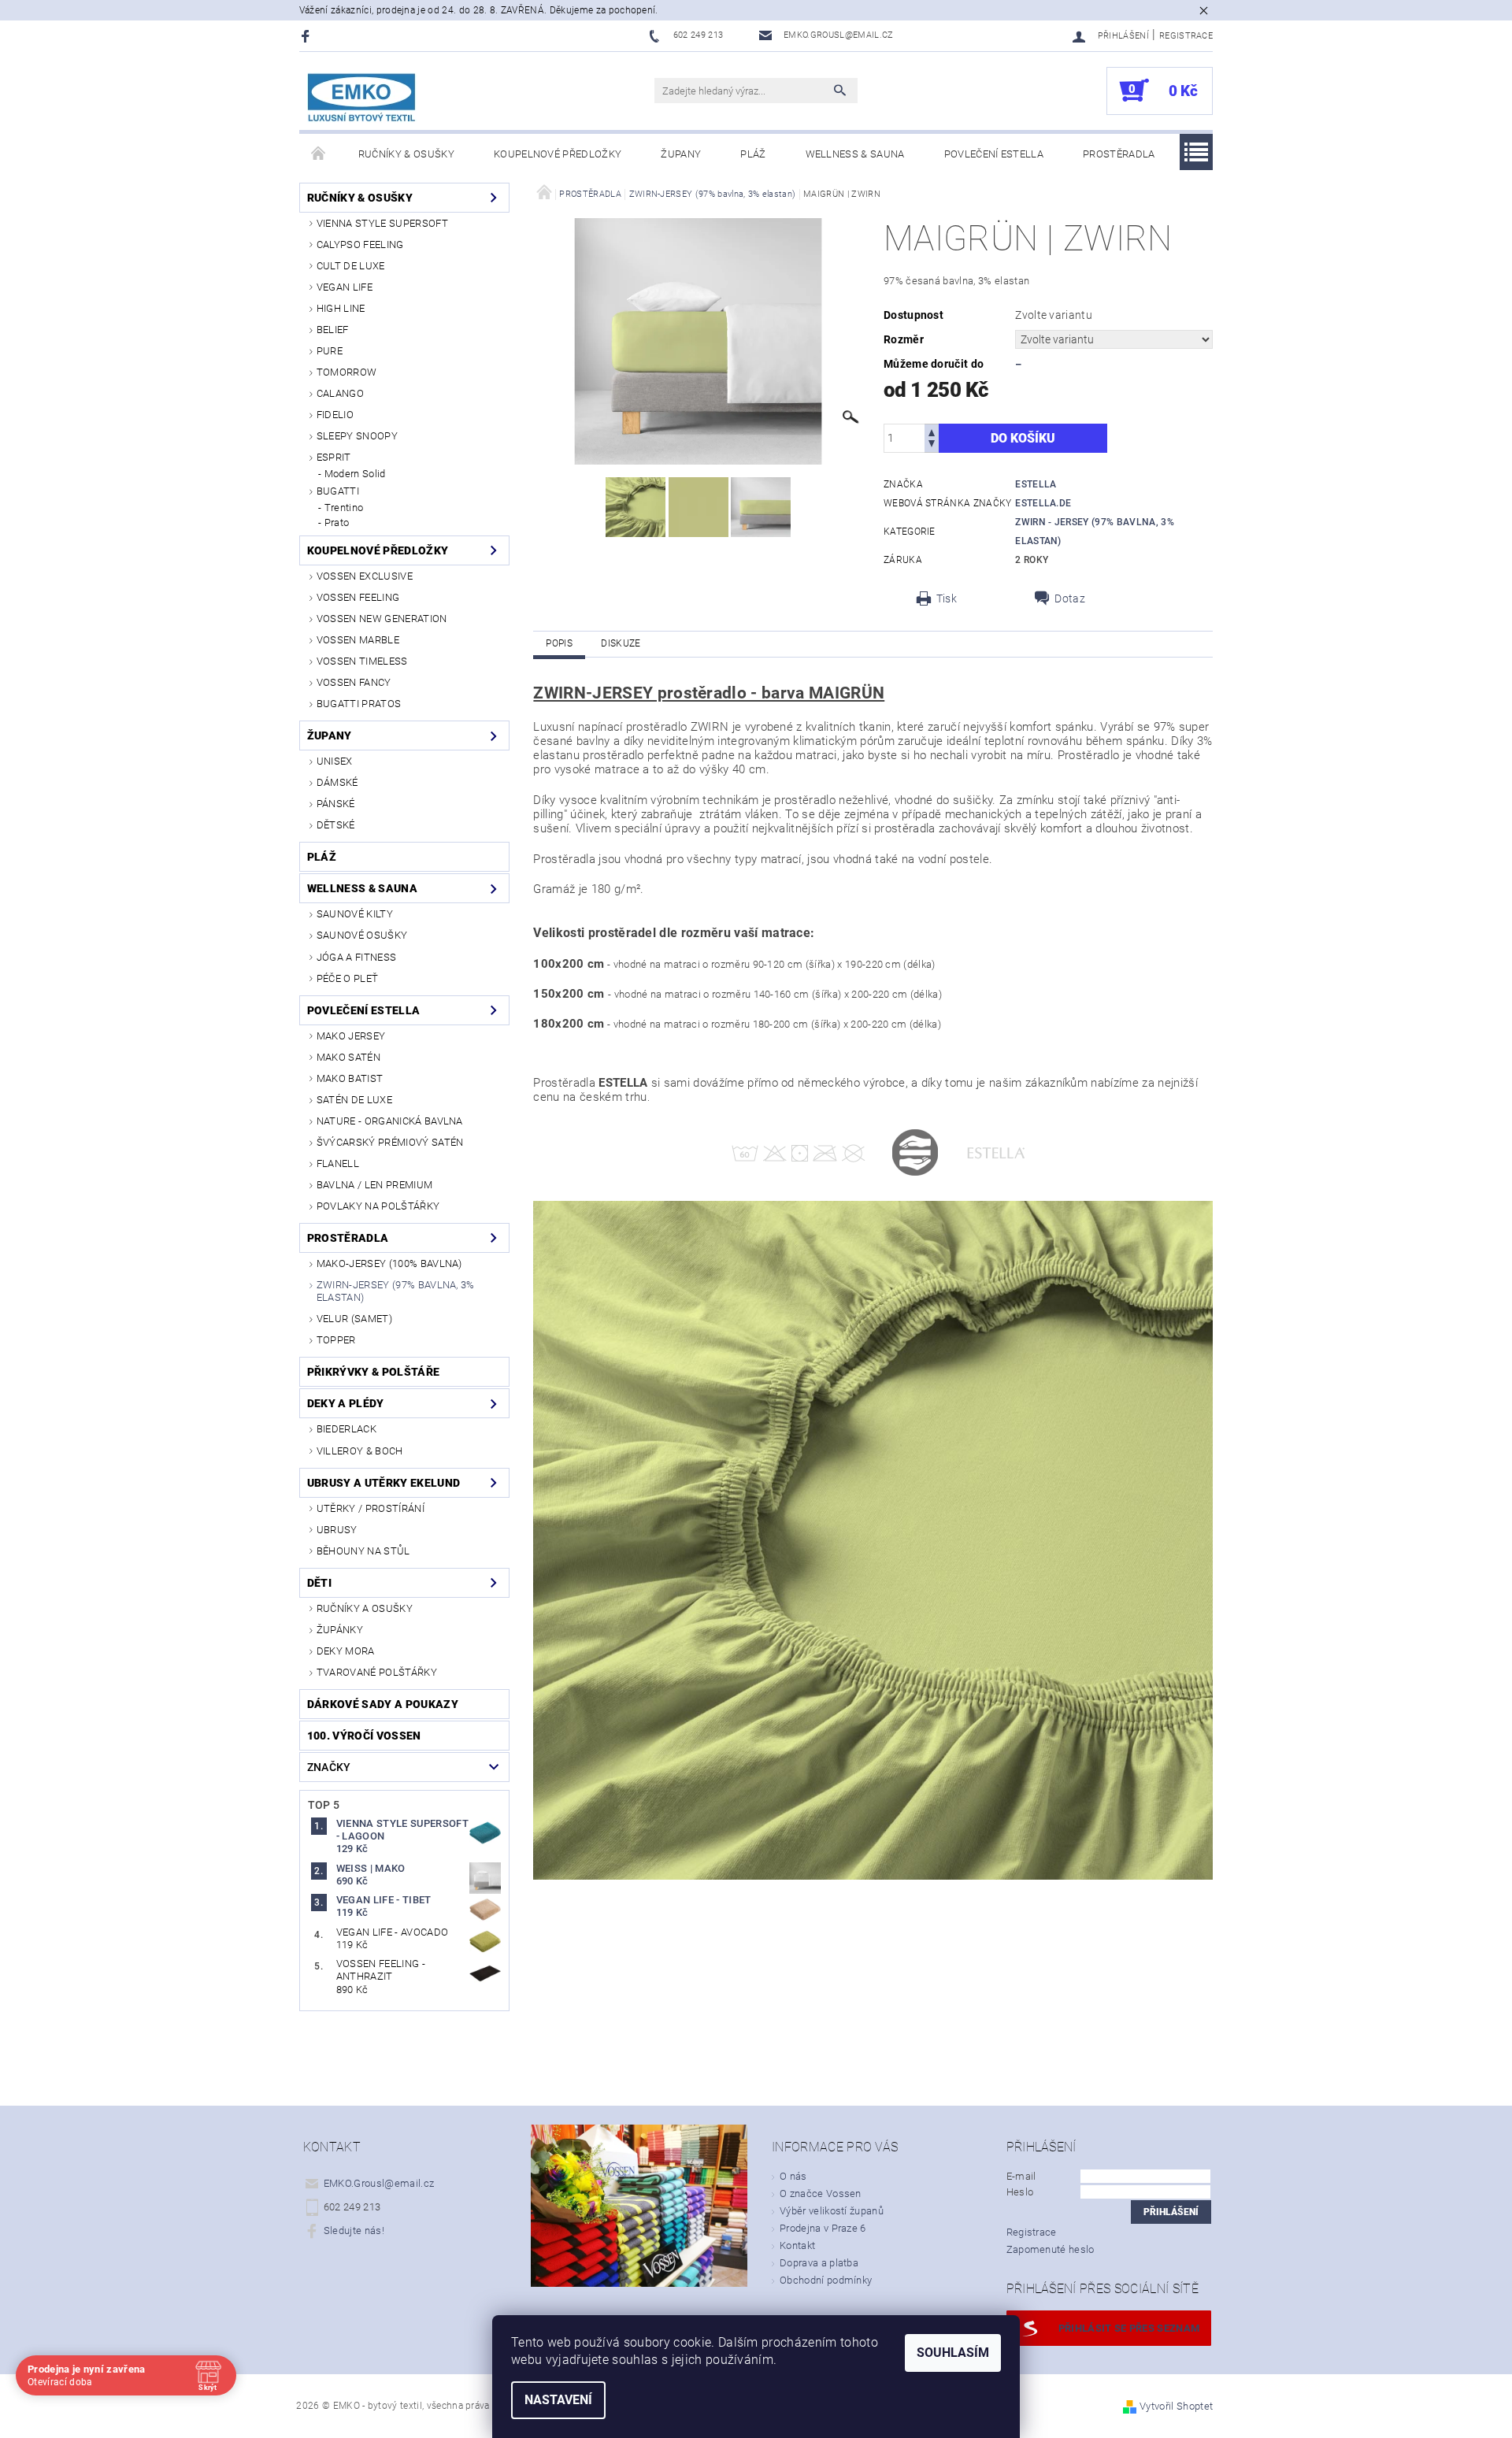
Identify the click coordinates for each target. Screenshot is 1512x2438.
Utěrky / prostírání (371, 1508)
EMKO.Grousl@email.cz (379, 2183)
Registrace (1186, 36)
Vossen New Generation (382, 619)
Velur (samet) (354, 1319)
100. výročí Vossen (364, 1736)
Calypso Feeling (360, 245)
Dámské (337, 782)
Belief (333, 330)
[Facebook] (308, 36)
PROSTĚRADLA (1119, 154)
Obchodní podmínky (826, 2280)
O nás (793, 2176)
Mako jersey (351, 1036)
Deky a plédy (346, 1403)
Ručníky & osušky (406, 154)
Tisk (947, 598)
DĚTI (319, 1583)
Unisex (335, 761)
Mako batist (350, 1078)
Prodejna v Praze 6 (823, 2228)
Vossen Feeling (358, 597)
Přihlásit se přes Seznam (1129, 2328)
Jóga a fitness (356, 957)
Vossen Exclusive (365, 576)
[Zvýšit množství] (932, 431)
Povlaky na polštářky (378, 1206)
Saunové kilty (355, 914)
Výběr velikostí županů (832, 2211)
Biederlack (346, 1429)
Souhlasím (953, 2353)
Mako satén (348, 1057)
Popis (559, 643)
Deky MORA (346, 1651)
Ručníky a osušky (365, 1608)
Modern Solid (355, 474)
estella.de (1043, 503)
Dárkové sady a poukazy (383, 1704)
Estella (1036, 484)
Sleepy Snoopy (357, 436)
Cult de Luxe (351, 266)
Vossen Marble (358, 640)
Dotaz (1070, 598)
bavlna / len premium (374, 1185)
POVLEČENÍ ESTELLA (994, 154)
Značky (329, 1767)
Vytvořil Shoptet (1176, 2406)
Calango (340, 393)
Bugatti (338, 491)
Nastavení (558, 2400)
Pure (330, 351)
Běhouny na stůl (363, 1551)
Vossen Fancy (354, 682)
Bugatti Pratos (359, 704)
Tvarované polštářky (377, 1672)
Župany (681, 154)
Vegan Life (345, 287)
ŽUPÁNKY (340, 1630)
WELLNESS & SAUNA (855, 154)
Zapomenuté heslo (1051, 2249)
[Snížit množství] (932, 445)
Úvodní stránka (319, 154)
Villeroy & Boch (360, 1451)
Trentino (344, 508)
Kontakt (797, 2245)
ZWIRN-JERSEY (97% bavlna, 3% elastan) (396, 1291)
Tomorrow (347, 372)
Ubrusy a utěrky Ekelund (384, 1483)
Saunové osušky (362, 935)
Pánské (336, 804)
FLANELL (338, 1163)
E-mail (1021, 2176)
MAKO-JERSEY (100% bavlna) (389, 1263)
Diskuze (621, 643)
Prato (337, 522)
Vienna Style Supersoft (382, 223)
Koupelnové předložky (558, 154)
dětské (336, 825)
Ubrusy (337, 1530)
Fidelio (335, 415)
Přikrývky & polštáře (373, 1372)
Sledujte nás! (354, 2231)
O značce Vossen (821, 2193)
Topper (336, 1340)
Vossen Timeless (362, 661)
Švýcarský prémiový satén (390, 1142)
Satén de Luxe (354, 1100)
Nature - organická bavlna (390, 1121)
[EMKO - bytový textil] (362, 99)
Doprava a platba (819, 2263)
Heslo (1020, 2192)
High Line (341, 308)
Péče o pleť (348, 978)
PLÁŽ (753, 154)
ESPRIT (334, 457)
